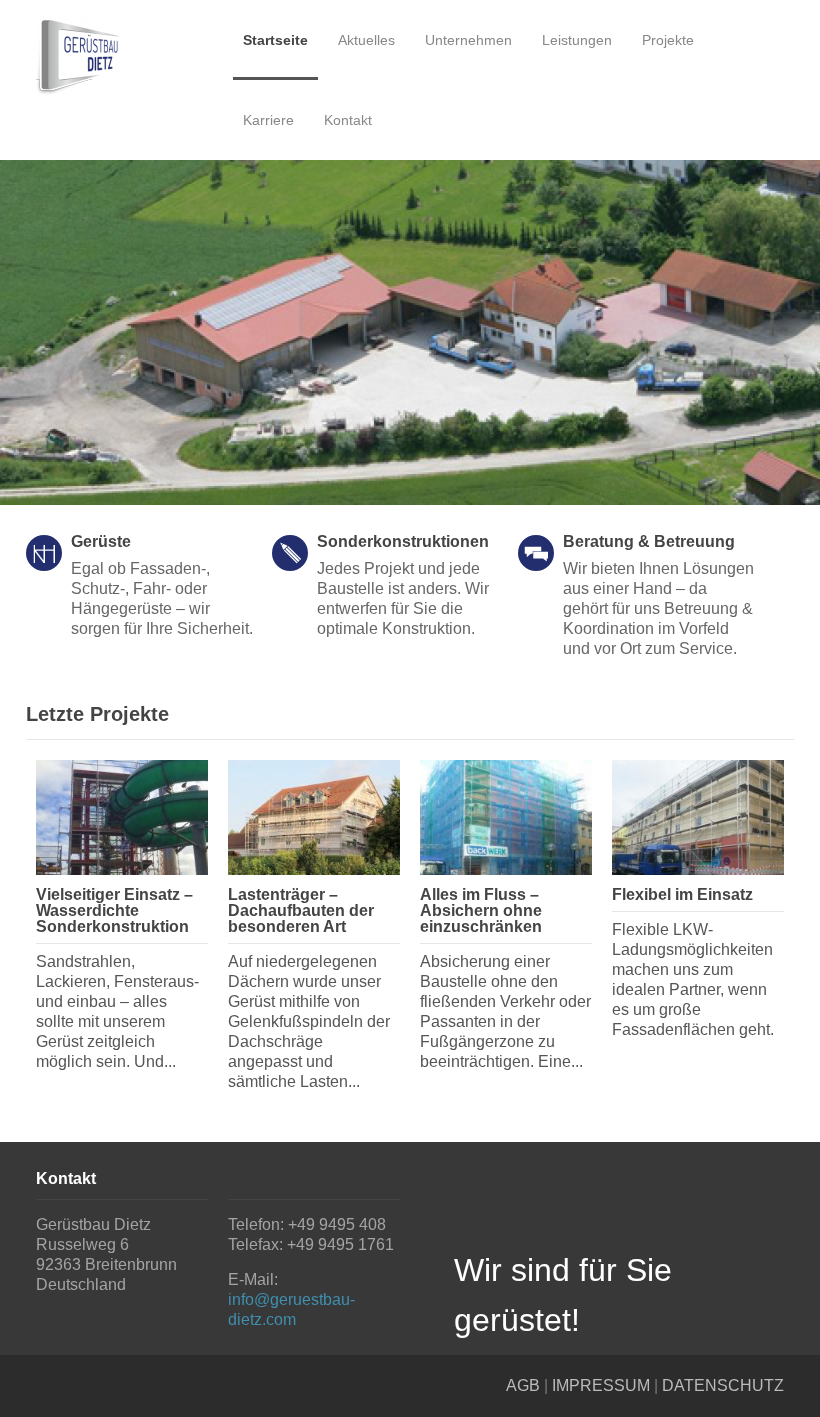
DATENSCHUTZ (723, 1385)
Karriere (268, 120)
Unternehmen (468, 40)
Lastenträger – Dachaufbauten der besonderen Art (301, 910)
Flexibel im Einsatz (682, 894)
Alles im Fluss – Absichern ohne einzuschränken (481, 910)
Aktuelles (366, 40)
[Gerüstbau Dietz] (122, 55)
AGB (523, 1385)
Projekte (668, 40)
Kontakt (348, 120)
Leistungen (577, 40)
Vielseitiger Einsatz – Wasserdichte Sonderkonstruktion (114, 910)
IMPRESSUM (601, 1385)
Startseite (275, 40)
